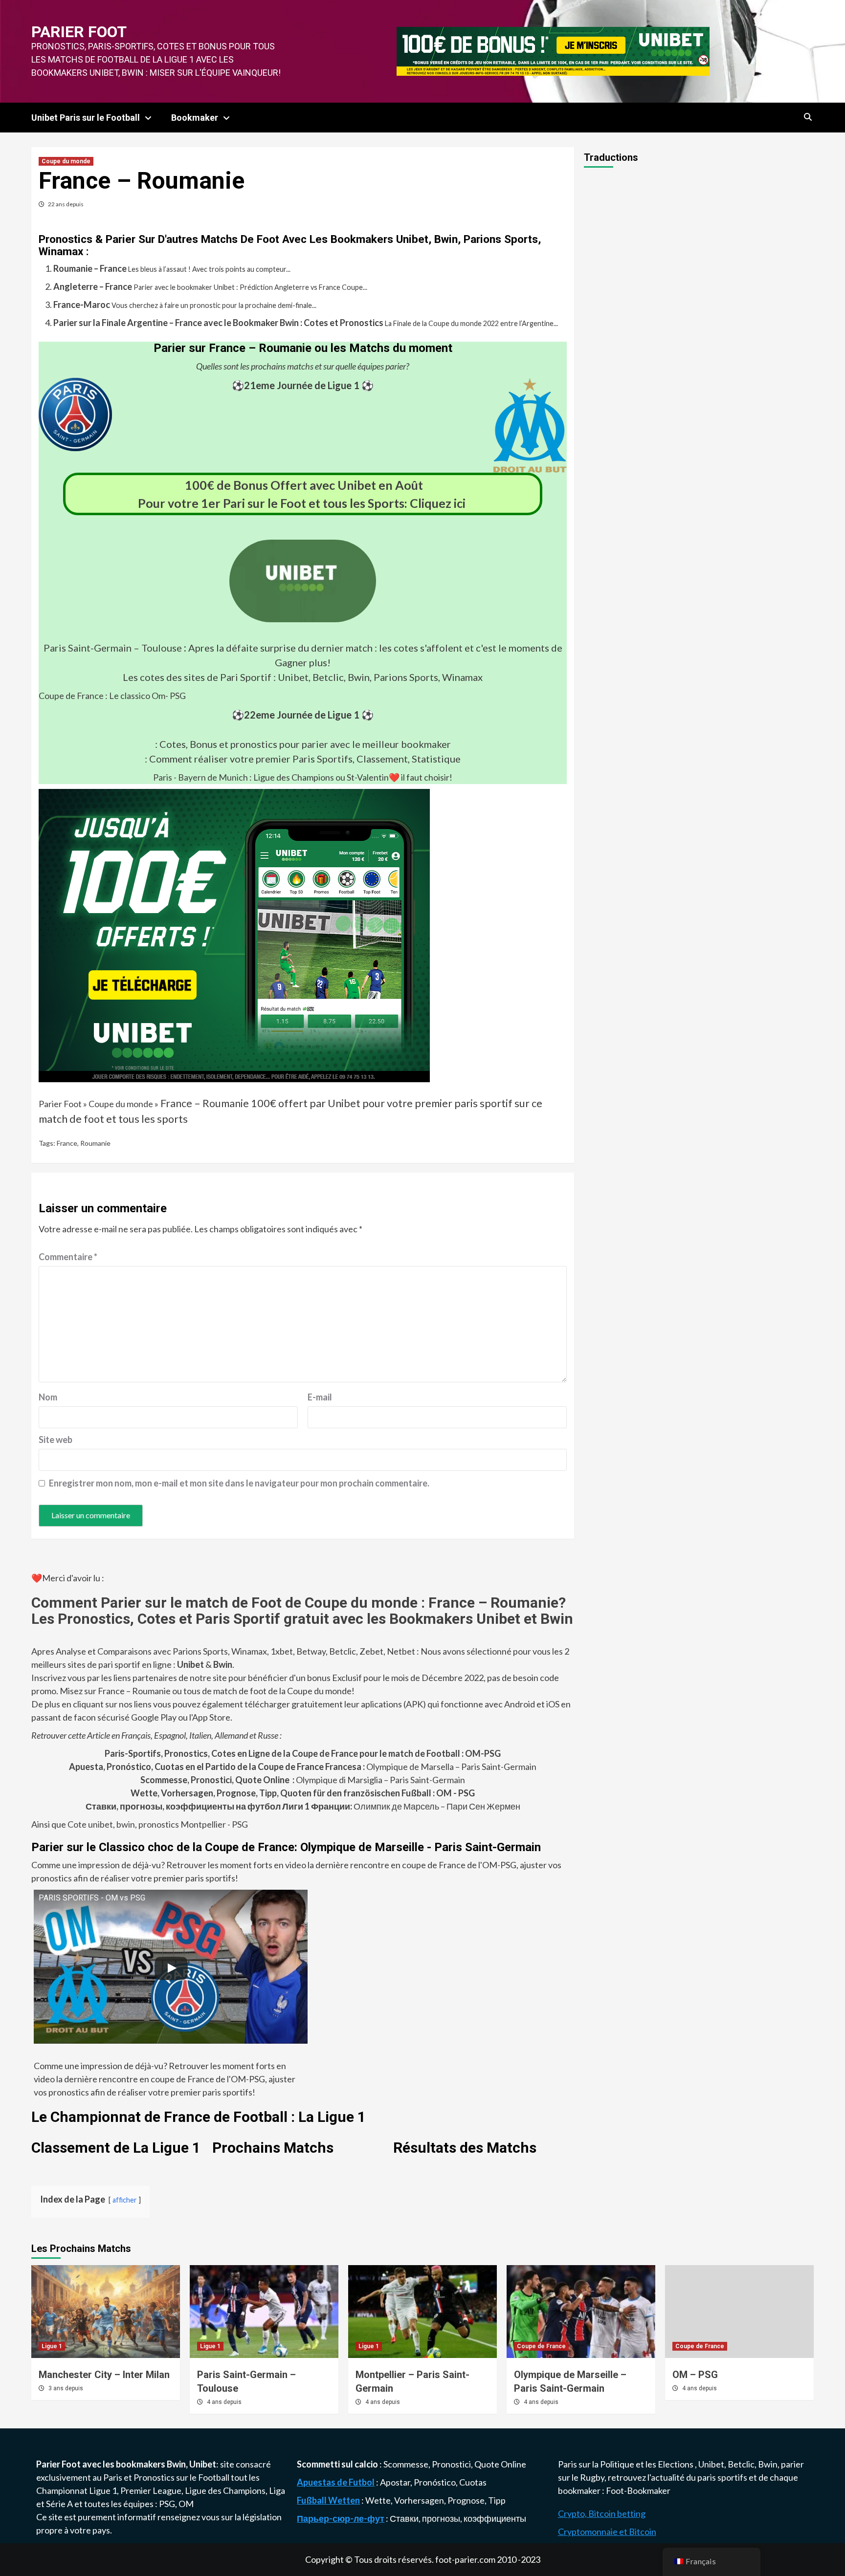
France (67, 1143)
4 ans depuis (224, 2402)
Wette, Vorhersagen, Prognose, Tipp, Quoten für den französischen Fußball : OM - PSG (303, 1793)
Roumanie (95, 1143)
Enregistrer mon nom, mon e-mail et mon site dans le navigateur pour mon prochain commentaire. (239, 1483)
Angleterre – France (93, 286)
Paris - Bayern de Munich (200, 777)
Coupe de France (541, 2346)
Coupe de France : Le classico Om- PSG (112, 696)
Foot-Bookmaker (638, 2490)
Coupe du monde (66, 161)
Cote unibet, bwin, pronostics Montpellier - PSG (157, 1824)
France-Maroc (82, 305)
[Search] (808, 117)
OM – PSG (695, 2375)
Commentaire (68, 1257)
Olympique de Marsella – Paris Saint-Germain (303, 1767)
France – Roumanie (205, 1103)
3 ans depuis (66, 2388)
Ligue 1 (52, 2346)
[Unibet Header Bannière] (553, 50)
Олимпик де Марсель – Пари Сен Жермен (303, 1806)
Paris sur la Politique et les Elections (626, 2464)
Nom (48, 1397)
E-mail (320, 1397)
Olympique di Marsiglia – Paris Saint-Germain (303, 1780)
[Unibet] (234, 934)
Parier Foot (79, 32)
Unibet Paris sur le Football (86, 118)
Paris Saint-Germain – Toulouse (113, 648)
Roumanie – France (90, 268)
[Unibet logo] (303, 615)
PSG (167, 2504)
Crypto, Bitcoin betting (602, 2513)
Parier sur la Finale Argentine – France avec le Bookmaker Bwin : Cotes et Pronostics (218, 323)
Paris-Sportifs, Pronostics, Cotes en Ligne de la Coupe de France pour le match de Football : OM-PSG (303, 1753)
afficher (125, 2200)
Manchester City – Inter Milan (104, 2375)
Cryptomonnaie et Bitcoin (607, 2532)
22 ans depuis (66, 204)
